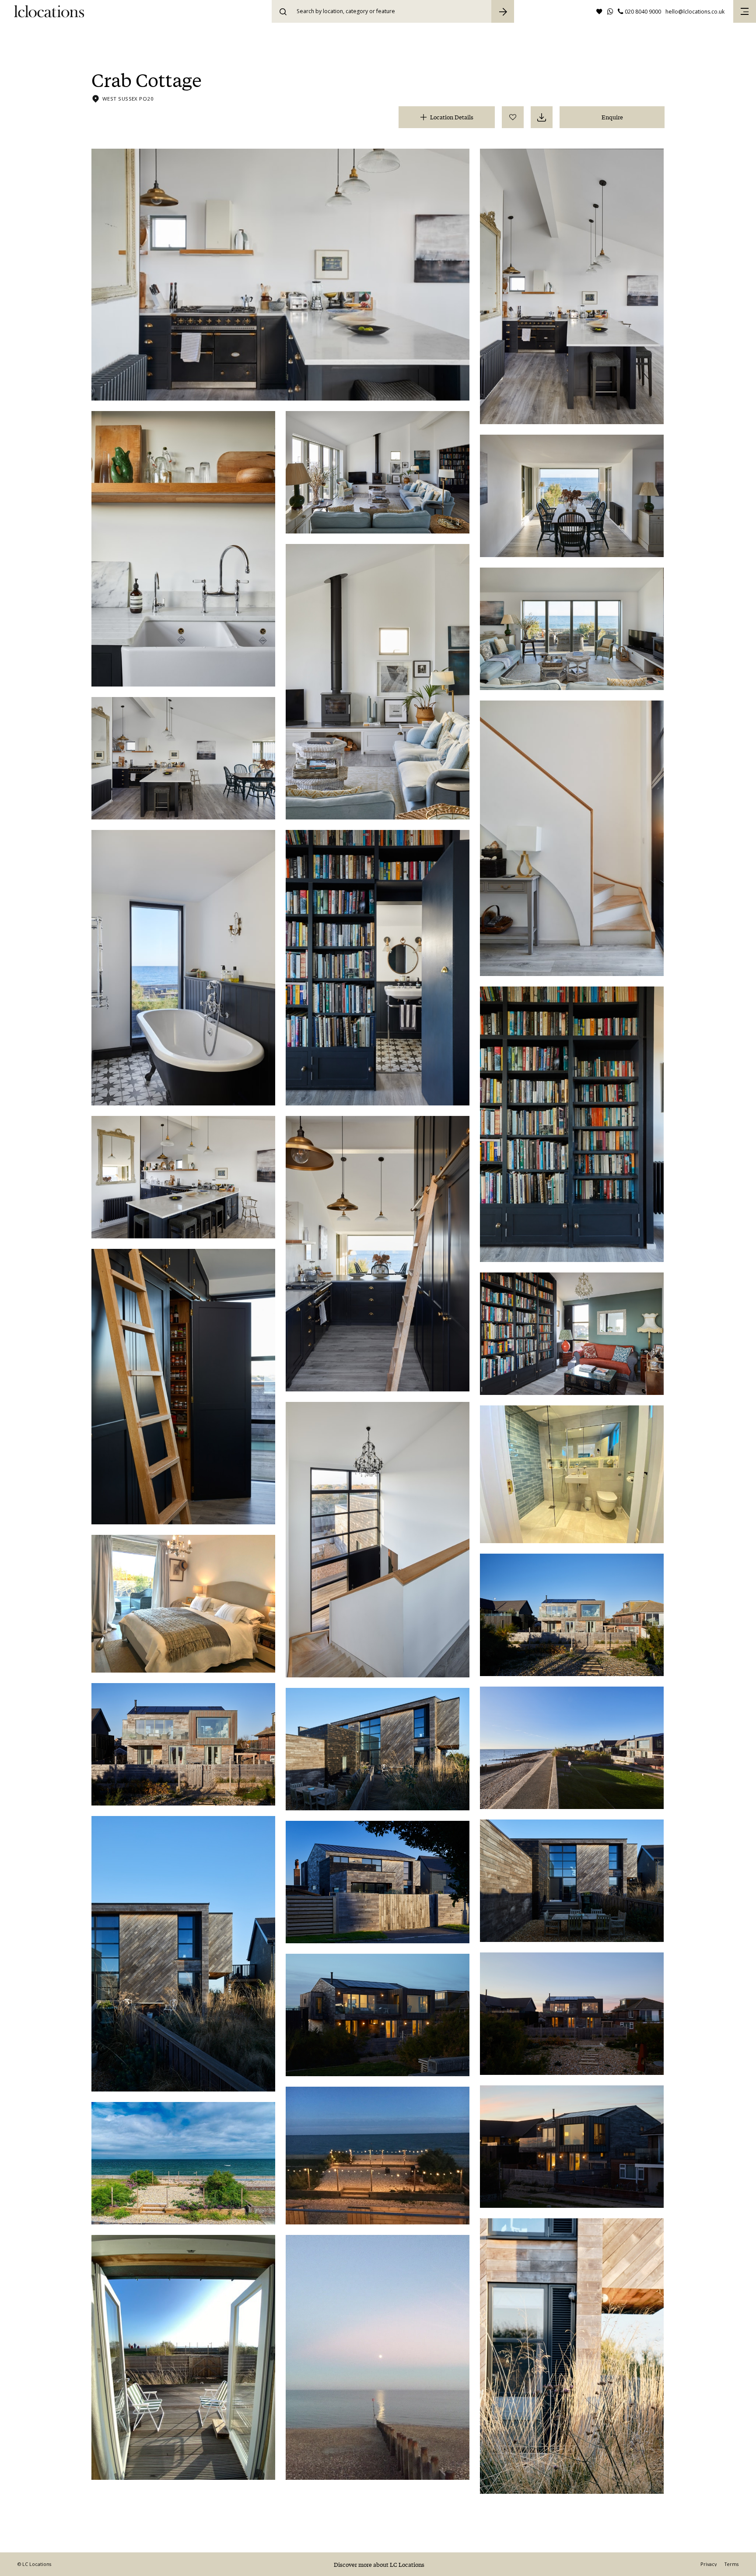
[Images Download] (542, 117)
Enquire (612, 117)
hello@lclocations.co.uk (695, 12)
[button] (745, 11)
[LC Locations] (49, 11)
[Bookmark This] (513, 117)
